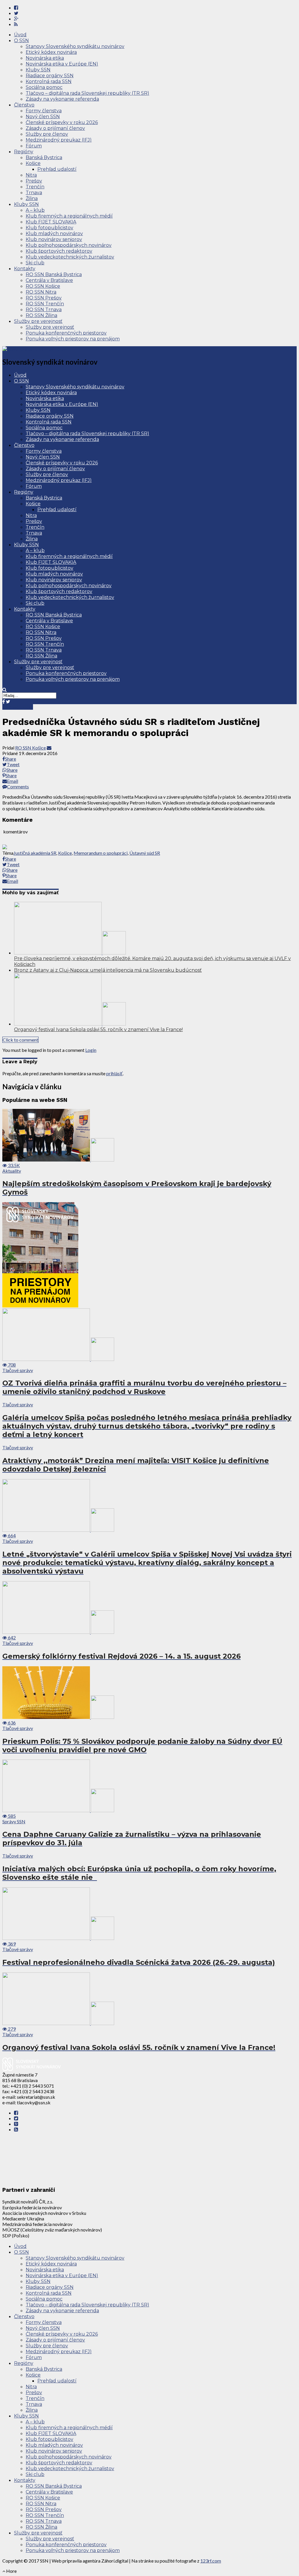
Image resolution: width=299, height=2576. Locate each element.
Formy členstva (44, 111)
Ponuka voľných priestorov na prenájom (73, 339)
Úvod (20, 35)
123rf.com (211, 2561)
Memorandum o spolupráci (101, 853)
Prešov (34, 181)
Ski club (35, 263)
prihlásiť (114, 1073)
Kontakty (25, 269)
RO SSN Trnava (44, 310)
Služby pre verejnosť (38, 321)
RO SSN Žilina (41, 315)
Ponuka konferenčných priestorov (66, 333)
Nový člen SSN (43, 117)
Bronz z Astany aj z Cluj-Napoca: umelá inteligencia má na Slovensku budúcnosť (108, 970)
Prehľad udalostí (57, 169)
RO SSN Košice (43, 286)
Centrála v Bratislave (49, 280)
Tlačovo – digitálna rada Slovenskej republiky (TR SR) (87, 93)
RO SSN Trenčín (45, 304)
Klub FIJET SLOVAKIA (51, 222)
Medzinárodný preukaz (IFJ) (59, 140)
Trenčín (35, 187)
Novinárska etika (45, 58)
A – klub (35, 210)
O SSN (21, 41)
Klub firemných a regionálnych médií (69, 216)
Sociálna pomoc (44, 87)
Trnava (34, 193)
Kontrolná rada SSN (49, 81)
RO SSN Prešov (44, 298)
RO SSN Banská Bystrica (54, 274)
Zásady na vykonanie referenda (62, 99)
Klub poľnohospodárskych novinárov (69, 245)
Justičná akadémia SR (35, 853)
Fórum (34, 146)
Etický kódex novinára (51, 52)
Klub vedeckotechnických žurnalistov (70, 257)
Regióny (24, 152)
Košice (33, 163)
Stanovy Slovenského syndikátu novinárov (75, 46)
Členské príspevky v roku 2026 (62, 122)
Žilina (32, 198)
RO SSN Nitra (41, 292)
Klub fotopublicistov (49, 228)
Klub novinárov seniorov (54, 239)
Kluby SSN (38, 70)
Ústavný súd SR (145, 853)
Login (91, 1050)
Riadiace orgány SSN (50, 76)
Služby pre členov (47, 134)
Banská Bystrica (44, 157)
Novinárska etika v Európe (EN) (62, 64)
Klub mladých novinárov (54, 234)
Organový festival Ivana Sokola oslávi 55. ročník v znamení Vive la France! (98, 1029)
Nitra (31, 175)
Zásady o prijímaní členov (55, 128)
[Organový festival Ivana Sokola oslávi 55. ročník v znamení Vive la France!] (70, 1024)
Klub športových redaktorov (59, 251)
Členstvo (24, 105)
